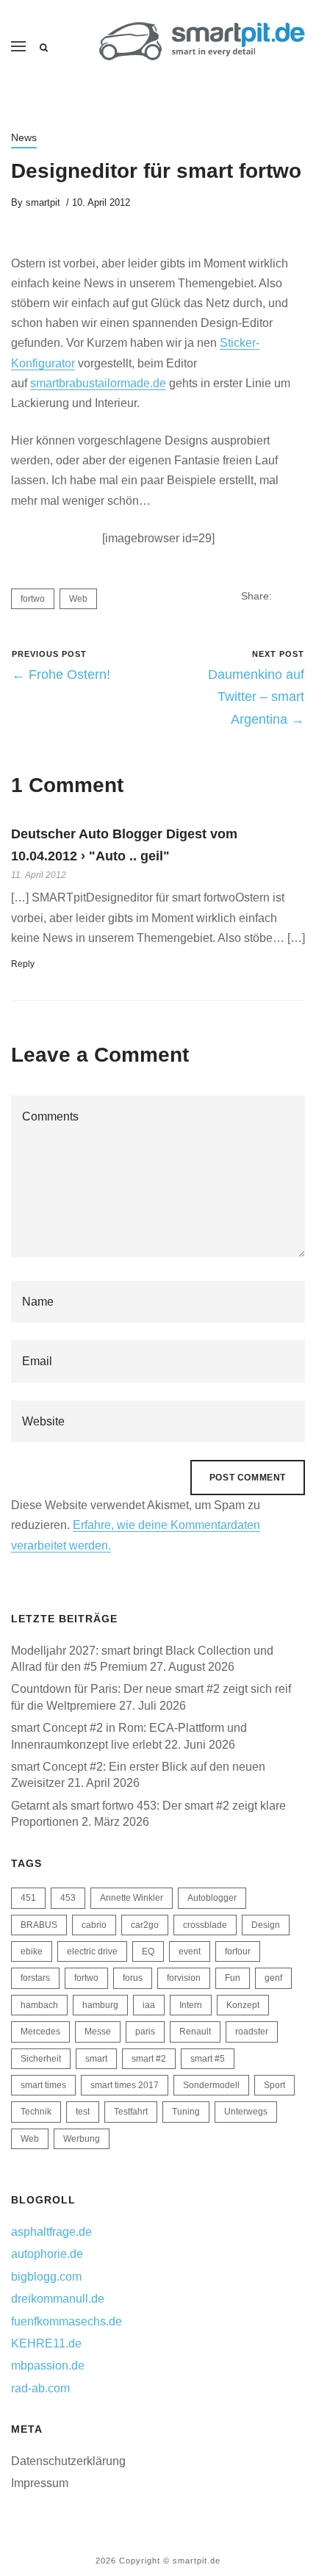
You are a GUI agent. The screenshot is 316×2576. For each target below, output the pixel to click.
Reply (23, 964)
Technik (36, 2112)
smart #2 (149, 2059)
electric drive (92, 1951)
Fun (233, 1978)
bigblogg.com (46, 2277)
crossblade (205, 1925)
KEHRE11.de (46, 2343)
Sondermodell (211, 2085)
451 (28, 1898)
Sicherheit (41, 2059)
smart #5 (208, 2059)
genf (273, 1978)
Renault (195, 2032)
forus (133, 1978)
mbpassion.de (48, 2365)
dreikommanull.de (58, 2299)
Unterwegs (246, 2112)
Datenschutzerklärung (68, 2461)
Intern (191, 2005)
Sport (274, 2085)
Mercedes (40, 2032)
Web (78, 599)
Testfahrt (131, 2112)
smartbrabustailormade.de (98, 383)
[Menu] (18, 46)
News (24, 137)
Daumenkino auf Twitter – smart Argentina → (256, 697)
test (83, 2112)
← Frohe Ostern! (61, 674)
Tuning (186, 2112)
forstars (35, 1978)
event (190, 1951)
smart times (43, 2085)
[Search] (44, 48)
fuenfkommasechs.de (67, 2321)
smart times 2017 (125, 2085)
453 (68, 1898)
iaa (149, 2005)
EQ (148, 1951)
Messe (98, 2032)
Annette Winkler (132, 1898)
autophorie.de (47, 2254)
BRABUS (39, 1925)
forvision (184, 1978)
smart (96, 2059)
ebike (32, 1951)
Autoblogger (212, 1898)
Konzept (243, 2005)
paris (145, 2032)
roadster (252, 2032)
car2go (145, 1925)
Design (266, 1925)
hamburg (100, 2005)
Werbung (82, 2139)
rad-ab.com (40, 2388)
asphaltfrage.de (51, 2232)
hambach (39, 2005)
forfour (238, 1951)
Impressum (40, 2483)
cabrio (94, 1925)
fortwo (33, 599)
